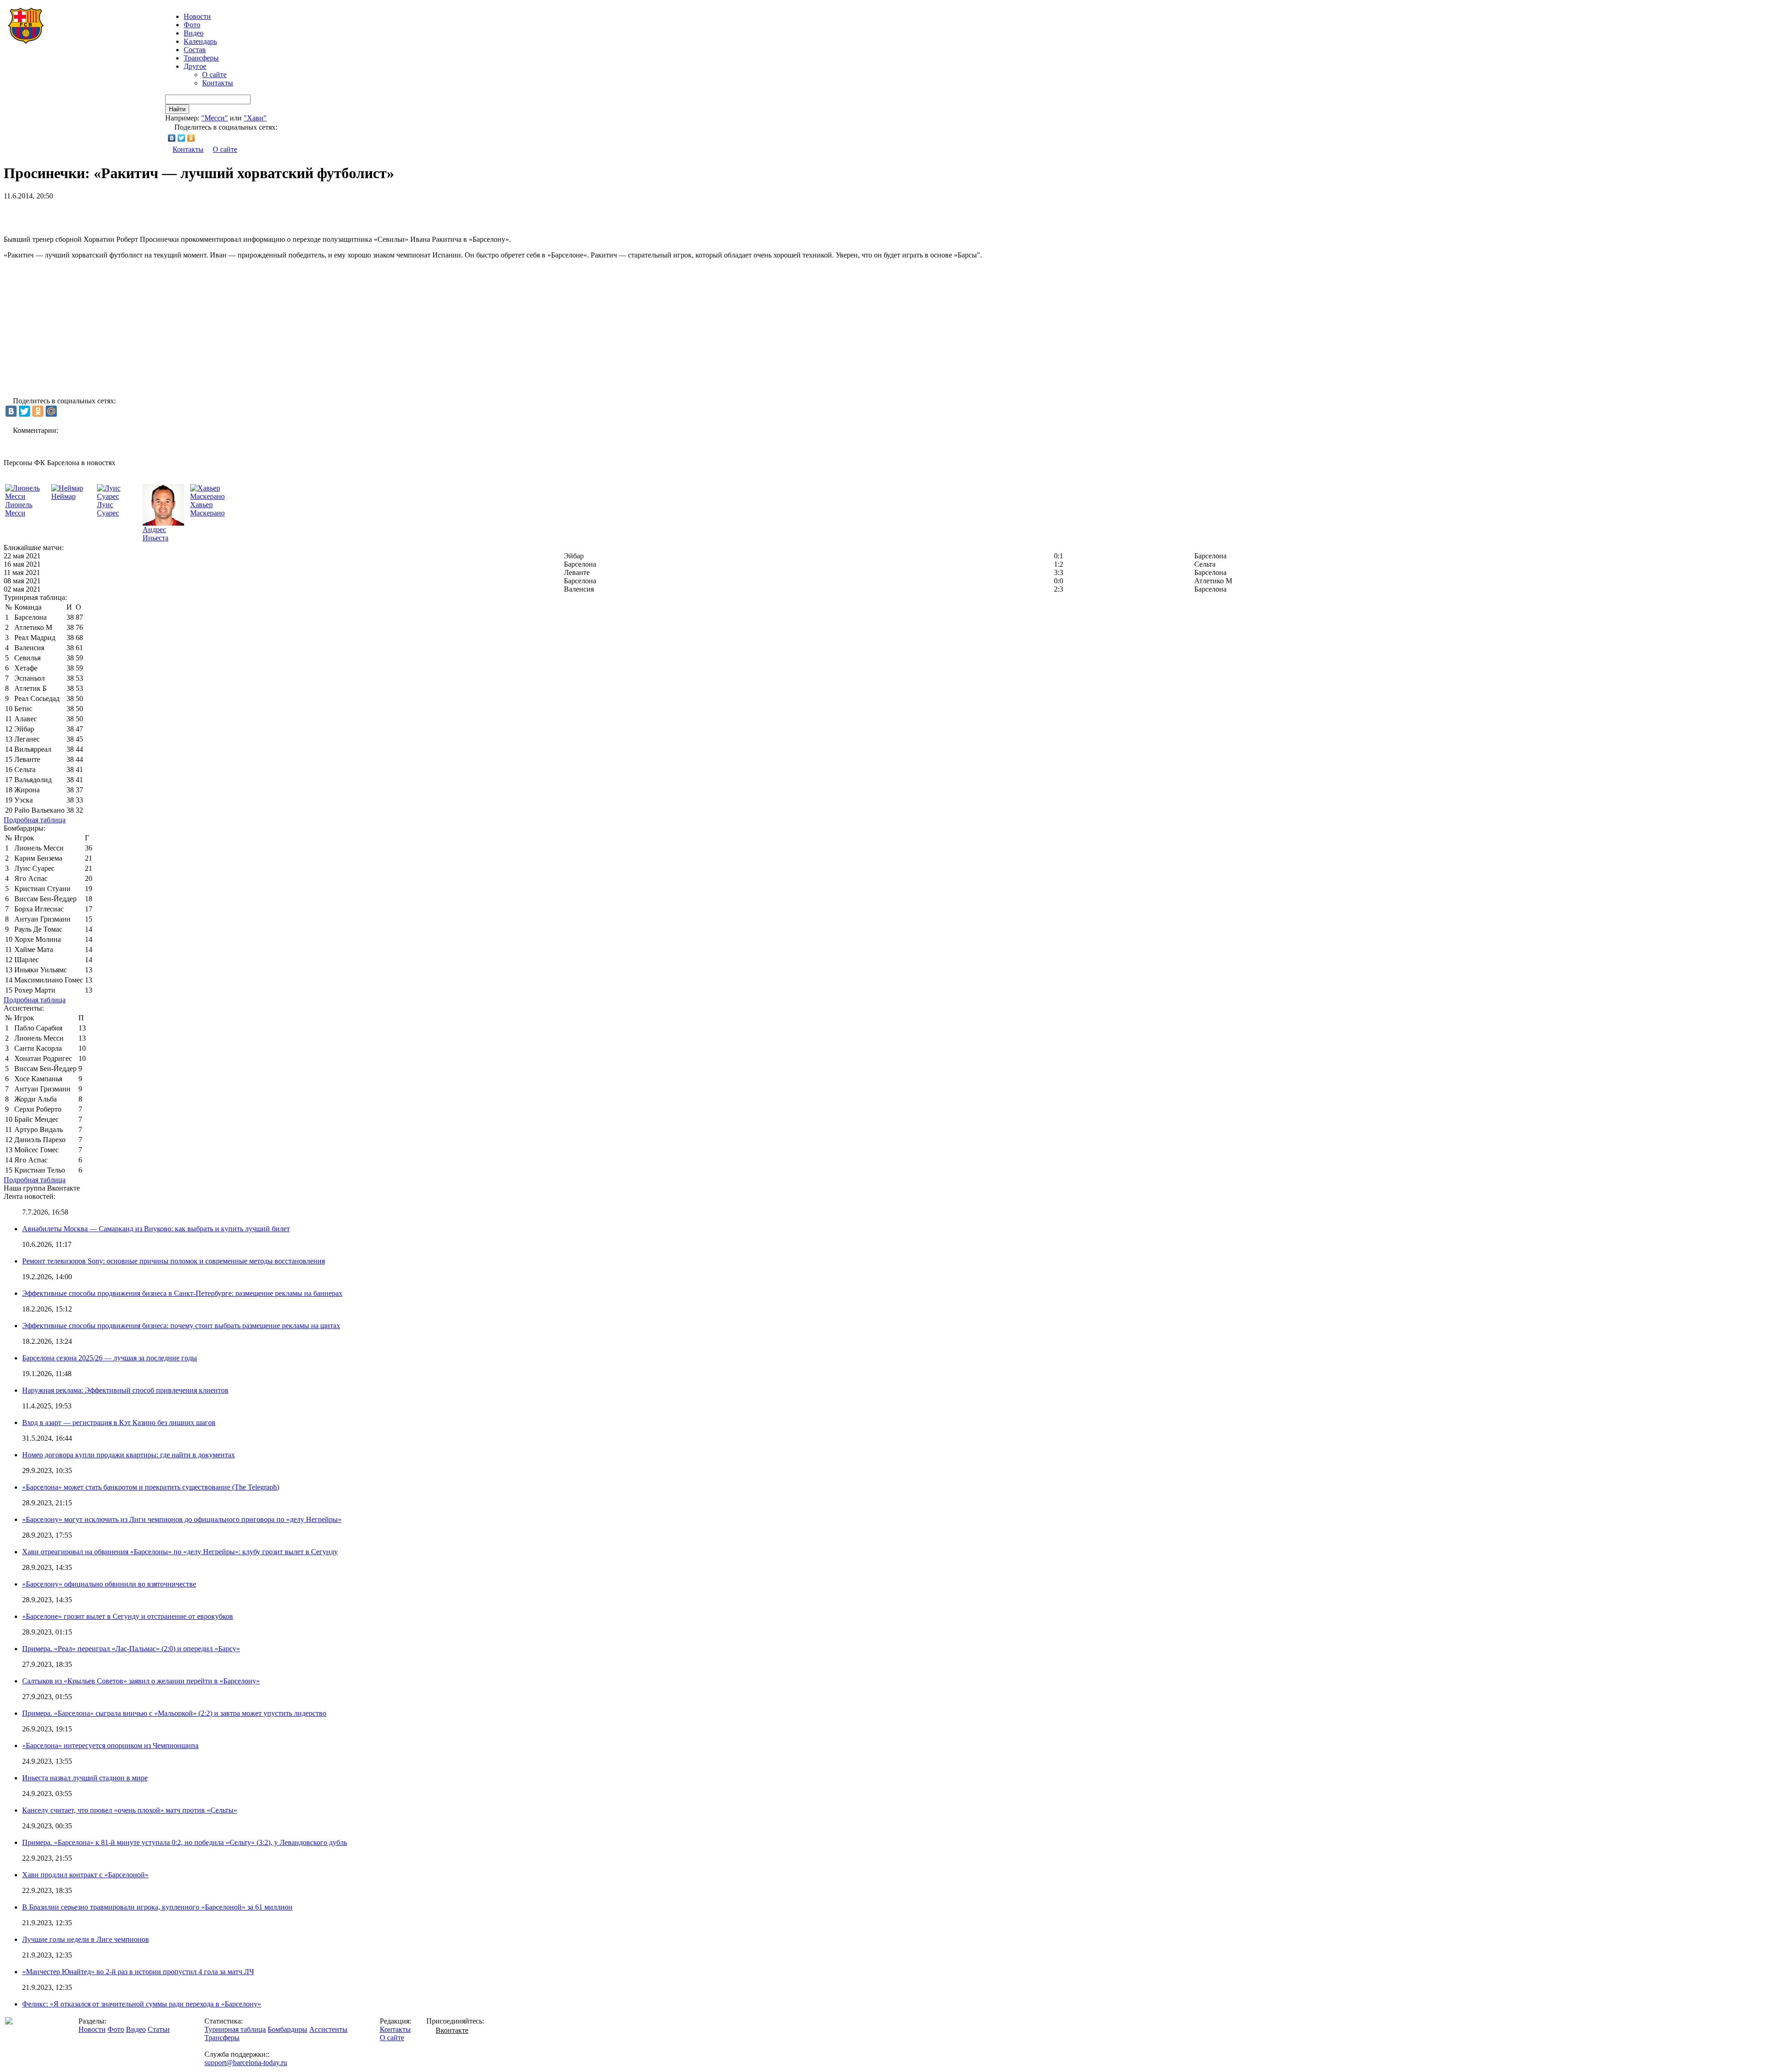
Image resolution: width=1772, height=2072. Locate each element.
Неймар (63, 496)
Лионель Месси (19, 509)
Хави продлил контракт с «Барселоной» (85, 1875)
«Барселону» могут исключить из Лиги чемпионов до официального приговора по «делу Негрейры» (182, 1519)
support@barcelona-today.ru (246, 2063)
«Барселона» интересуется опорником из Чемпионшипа (110, 1746)
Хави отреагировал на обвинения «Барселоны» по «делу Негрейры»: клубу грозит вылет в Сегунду (180, 1552)
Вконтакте (452, 2030)
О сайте (214, 75)
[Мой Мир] (51, 411)
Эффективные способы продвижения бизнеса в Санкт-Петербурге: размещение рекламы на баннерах (182, 1293)
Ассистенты (328, 2029)
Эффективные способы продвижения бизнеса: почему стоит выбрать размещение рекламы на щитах (181, 1326)
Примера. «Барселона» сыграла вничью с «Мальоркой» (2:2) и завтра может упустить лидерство (174, 1713)
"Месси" (215, 118)
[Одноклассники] (191, 138)
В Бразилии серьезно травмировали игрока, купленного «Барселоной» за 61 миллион (157, 1907)
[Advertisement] (112, 214)
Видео (194, 33)
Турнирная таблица (235, 2029)
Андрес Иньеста (156, 534)
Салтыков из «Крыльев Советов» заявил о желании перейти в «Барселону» (141, 1681)
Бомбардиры (287, 2029)
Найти (177, 109)
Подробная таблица (35, 820)
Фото (192, 25)
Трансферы (201, 58)
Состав (195, 50)
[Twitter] (182, 138)
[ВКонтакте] (172, 138)
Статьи (159, 2029)
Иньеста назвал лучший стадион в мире (85, 1778)
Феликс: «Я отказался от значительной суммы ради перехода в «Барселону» (142, 2004)
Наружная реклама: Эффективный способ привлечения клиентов (125, 1390)
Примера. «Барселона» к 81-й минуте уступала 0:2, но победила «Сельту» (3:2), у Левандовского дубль (185, 1842)
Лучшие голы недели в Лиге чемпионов (86, 1939)
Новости (92, 2029)
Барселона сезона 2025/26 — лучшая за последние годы (110, 1358)
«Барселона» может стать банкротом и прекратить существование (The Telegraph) (151, 1487)
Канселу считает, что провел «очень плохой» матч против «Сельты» (130, 1810)
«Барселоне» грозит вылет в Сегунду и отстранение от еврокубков (128, 1616)
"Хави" (255, 118)
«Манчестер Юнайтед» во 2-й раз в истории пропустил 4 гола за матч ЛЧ (138, 1972)
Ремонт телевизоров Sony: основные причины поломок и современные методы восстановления (174, 1261)
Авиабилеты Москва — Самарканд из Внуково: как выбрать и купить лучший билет (156, 1229)
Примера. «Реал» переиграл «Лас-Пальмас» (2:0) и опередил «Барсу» (131, 1649)
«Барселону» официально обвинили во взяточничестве (109, 1584)
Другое (195, 66)
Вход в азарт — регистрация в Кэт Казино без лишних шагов (119, 1422)
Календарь (200, 41)
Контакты (218, 83)
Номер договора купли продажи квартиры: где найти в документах (129, 1455)
